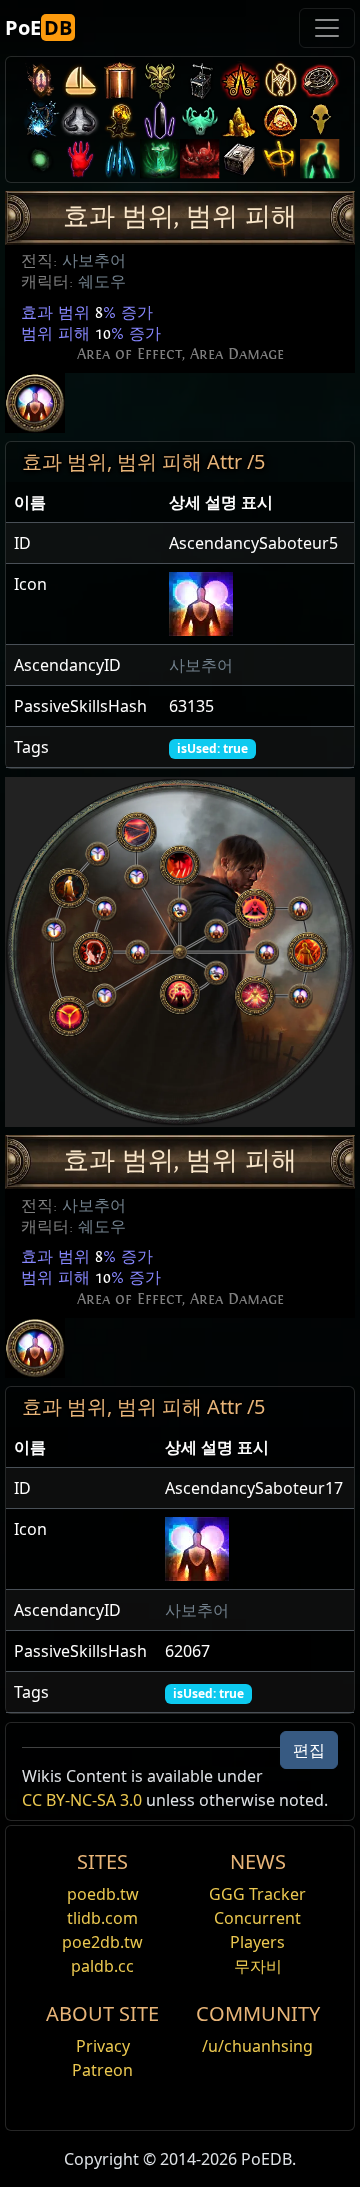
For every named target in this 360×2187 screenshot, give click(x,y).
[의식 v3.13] (280, 80)
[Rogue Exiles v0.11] (320, 158)
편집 (309, 1750)
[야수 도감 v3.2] (320, 119)
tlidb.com (102, 1918)
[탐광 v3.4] (240, 119)
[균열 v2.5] (80, 158)
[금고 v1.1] (240, 158)
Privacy (103, 2046)
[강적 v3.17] (160, 80)
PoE (38, 27)
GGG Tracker (257, 1894)
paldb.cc (102, 1966)
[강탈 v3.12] (320, 80)
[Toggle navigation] (327, 28)
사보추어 (94, 261)
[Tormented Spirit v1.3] (160, 158)
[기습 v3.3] (280, 119)
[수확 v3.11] (40, 119)
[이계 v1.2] (200, 158)
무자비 (258, 1966)
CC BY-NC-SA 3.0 (82, 1800)
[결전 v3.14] (240, 80)
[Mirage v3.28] (40, 80)
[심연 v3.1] (40, 158)
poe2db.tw (102, 1942)
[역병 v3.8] (120, 119)
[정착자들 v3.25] (80, 80)
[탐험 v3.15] (200, 80)
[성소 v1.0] (280, 158)
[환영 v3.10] (80, 119)
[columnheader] (83, 502)
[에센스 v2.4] (120, 158)
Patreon (102, 2070)
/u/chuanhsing (257, 2046)
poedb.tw (103, 1894)
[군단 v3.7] (160, 119)
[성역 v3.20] (120, 80)
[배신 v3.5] (200, 119)
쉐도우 (102, 282)
